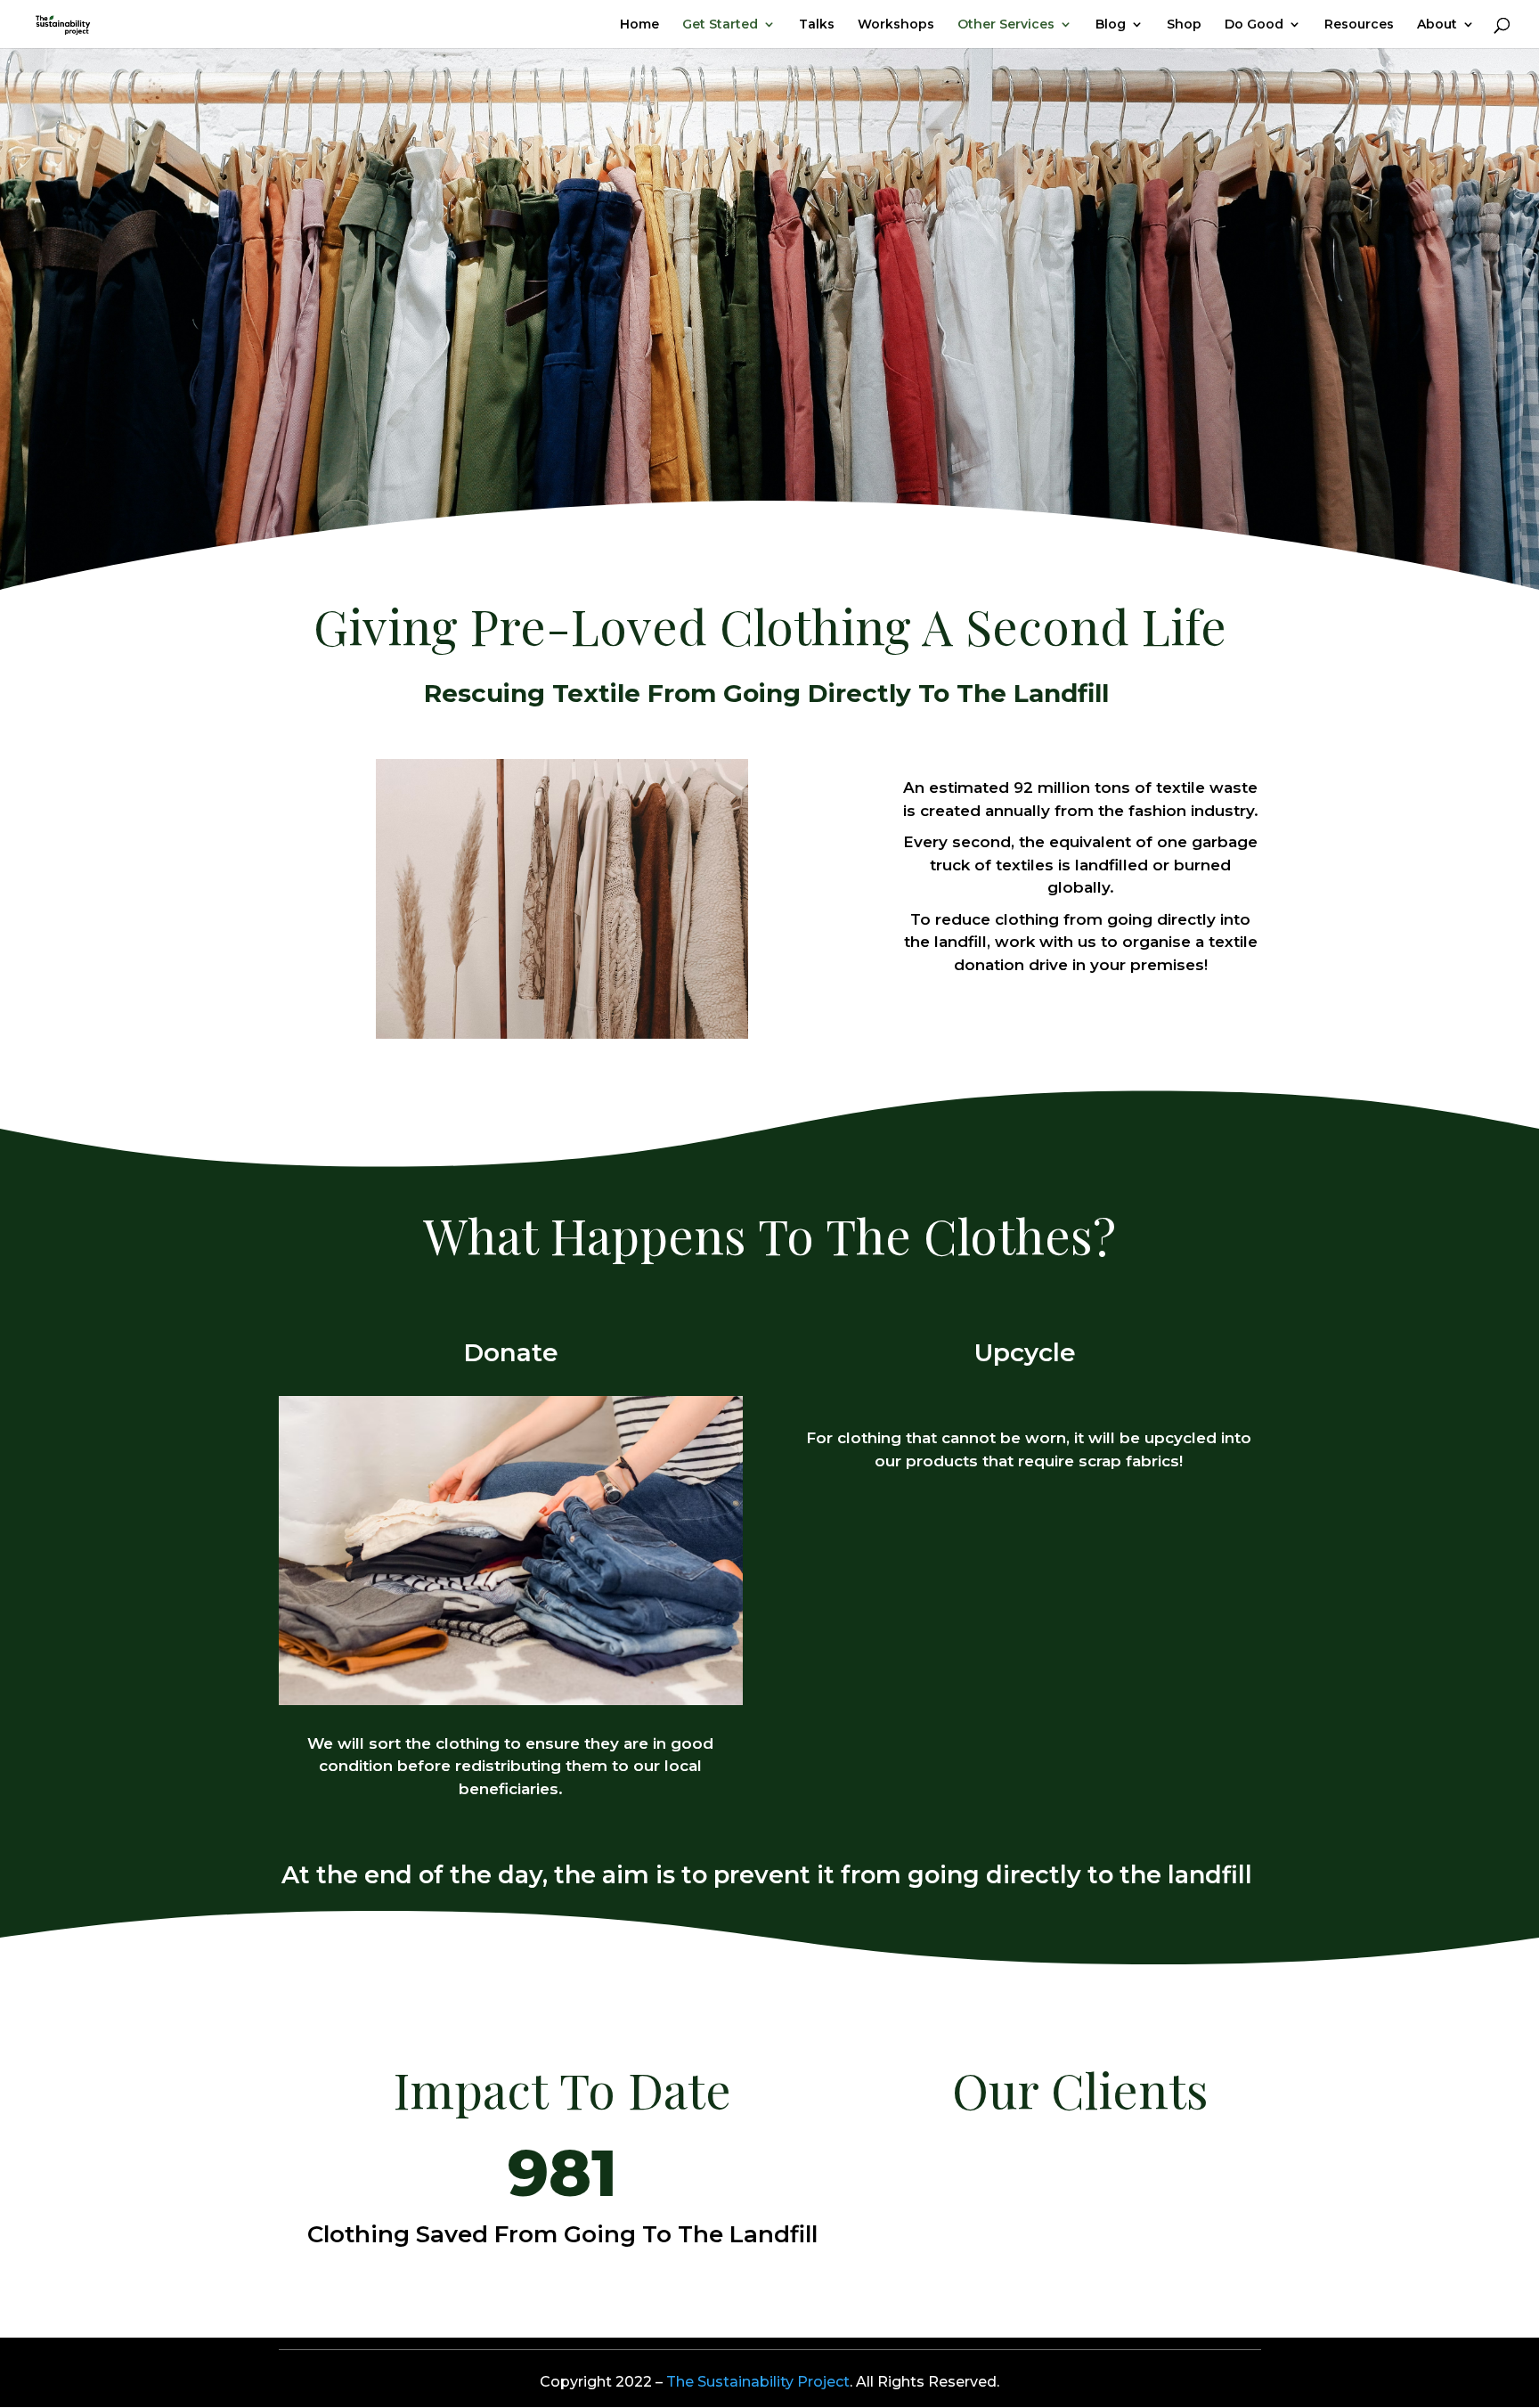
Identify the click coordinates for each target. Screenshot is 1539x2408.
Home (639, 25)
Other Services (1006, 25)
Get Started (720, 25)
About (1437, 25)
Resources (1359, 25)
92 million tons (1072, 788)
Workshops (896, 25)
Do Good (1254, 25)
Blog (1111, 25)
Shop (1184, 25)
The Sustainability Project (758, 2382)
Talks (817, 25)
